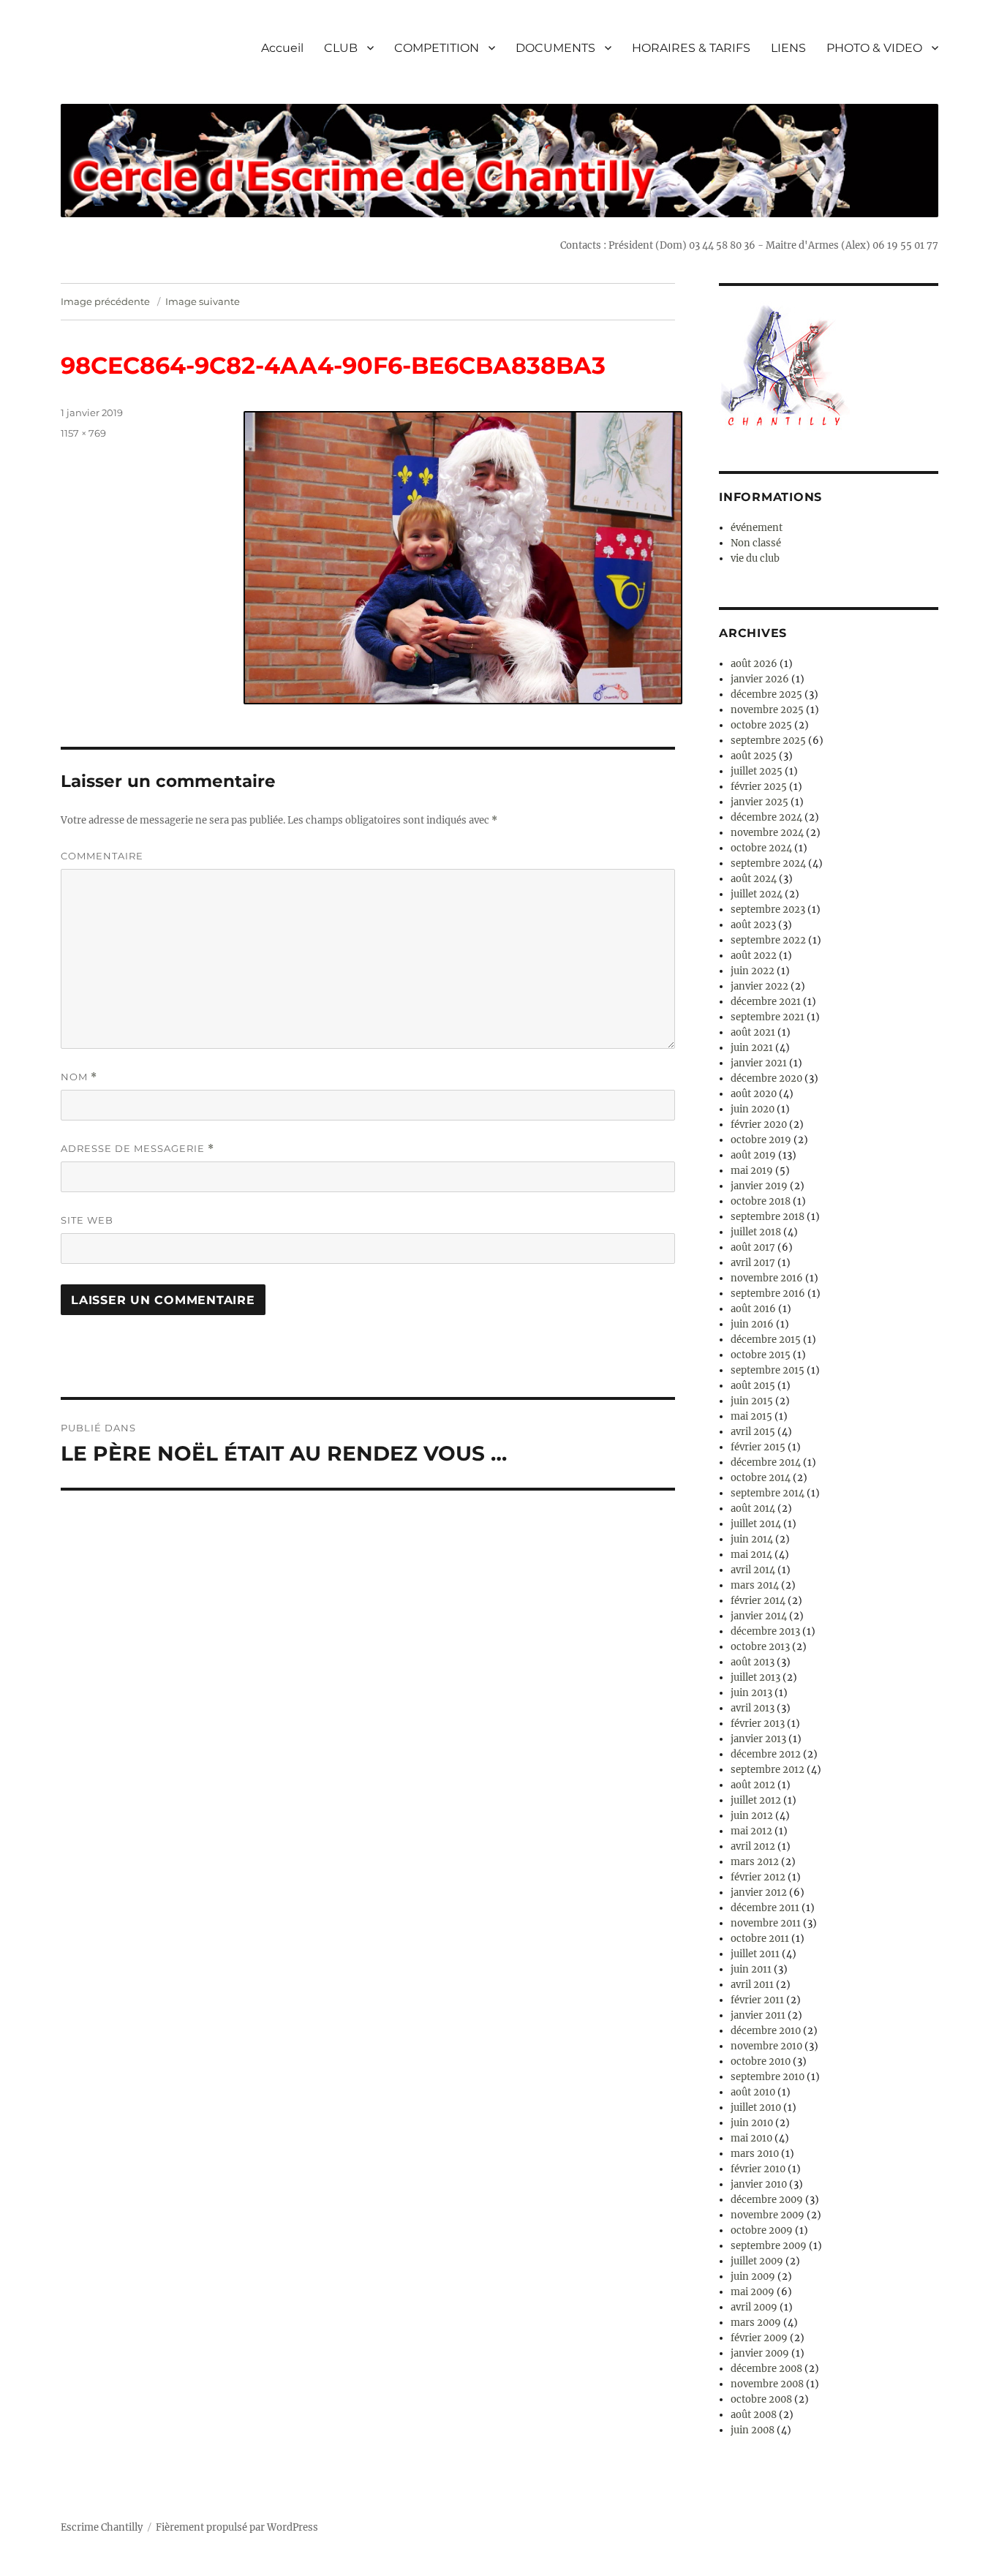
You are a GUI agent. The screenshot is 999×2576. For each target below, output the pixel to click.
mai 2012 (751, 1831)
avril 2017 (753, 1263)
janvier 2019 (759, 1186)
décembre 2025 (766, 694)
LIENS (788, 48)
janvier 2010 (759, 2184)
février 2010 (758, 2169)
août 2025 (754, 756)
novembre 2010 (766, 2046)
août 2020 (754, 1094)
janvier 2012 (759, 1893)
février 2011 (757, 2000)
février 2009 (759, 2338)
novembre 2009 (768, 2215)
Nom (79, 1077)
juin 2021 (752, 1048)
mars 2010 (755, 2154)
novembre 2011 (766, 1923)
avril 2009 (754, 2307)
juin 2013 (751, 1693)
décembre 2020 (766, 1078)
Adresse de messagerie (137, 1149)
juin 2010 (752, 2123)
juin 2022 (753, 971)
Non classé (756, 543)
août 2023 (753, 925)
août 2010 (753, 2092)
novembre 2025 (767, 710)
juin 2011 (751, 1969)
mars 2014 (755, 1585)
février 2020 (759, 1125)
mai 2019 (752, 1171)
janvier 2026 (760, 679)
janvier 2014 (759, 1616)
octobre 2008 (761, 2399)
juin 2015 (752, 1401)
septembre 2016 (768, 1293)
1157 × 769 (83, 433)
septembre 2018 (768, 1217)
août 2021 (753, 1032)
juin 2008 (753, 2430)
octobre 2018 (761, 1201)
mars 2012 (755, 1862)
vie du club (755, 558)
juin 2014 (752, 1539)
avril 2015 (753, 1432)
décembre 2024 (766, 817)
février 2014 (758, 1601)
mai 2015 (751, 1416)
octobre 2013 (760, 1647)
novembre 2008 (767, 2384)
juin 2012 (752, 1816)
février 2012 (758, 1877)
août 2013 (753, 1662)
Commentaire (102, 856)
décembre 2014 (766, 1462)
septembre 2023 (768, 909)
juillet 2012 (756, 1800)
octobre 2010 (761, 2061)
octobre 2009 (762, 2230)
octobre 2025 (761, 725)
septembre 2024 (768, 863)
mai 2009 (753, 2292)
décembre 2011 (765, 1908)
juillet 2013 (755, 1677)
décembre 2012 (766, 1754)
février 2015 (758, 1447)
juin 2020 (753, 1109)
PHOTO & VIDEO (874, 48)
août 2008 (754, 2415)
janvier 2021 (759, 1063)
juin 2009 (753, 2276)
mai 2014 (751, 1555)
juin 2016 (752, 1324)
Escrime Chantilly (102, 2527)
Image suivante (203, 301)
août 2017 (753, 1247)
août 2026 (754, 664)
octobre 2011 (760, 1939)
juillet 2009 (757, 2261)
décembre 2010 (766, 2031)
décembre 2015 (766, 1340)
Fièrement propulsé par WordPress (237, 2527)
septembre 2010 (768, 2077)
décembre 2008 (766, 2369)
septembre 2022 (768, 940)
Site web (87, 1220)
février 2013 (758, 1724)
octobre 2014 (761, 1478)
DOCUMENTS (555, 48)
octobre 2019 (761, 1140)
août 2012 (753, 1785)
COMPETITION (437, 48)
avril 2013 (753, 1708)
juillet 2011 (755, 1954)
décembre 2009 (767, 2200)
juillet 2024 (757, 894)
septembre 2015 (768, 1370)
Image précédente (105, 301)
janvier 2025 (759, 802)
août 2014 (753, 1509)
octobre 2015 (761, 1355)
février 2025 (759, 787)
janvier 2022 (759, 986)
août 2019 (753, 1155)
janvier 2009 (760, 2353)
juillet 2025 (757, 771)
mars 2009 (756, 2323)
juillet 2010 (756, 2108)
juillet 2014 (756, 1524)
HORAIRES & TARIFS (691, 48)
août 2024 (754, 879)
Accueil (282, 48)
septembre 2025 (768, 741)
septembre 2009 (769, 2246)
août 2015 (753, 1386)
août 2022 (754, 956)
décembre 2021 (766, 1002)
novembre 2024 (767, 833)
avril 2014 (753, 1570)
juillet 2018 (756, 1232)
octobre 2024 (761, 848)
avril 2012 (753, 1846)
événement (757, 528)
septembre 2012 (768, 1770)
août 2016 (753, 1309)
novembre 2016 (767, 1278)
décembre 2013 (765, 1631)
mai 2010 (751, 2138)
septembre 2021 (768, 1017)
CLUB (341, 48)
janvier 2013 (758, 1739)
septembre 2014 (768, 1493)
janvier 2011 (758, 2015)
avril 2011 (752, 1985)
